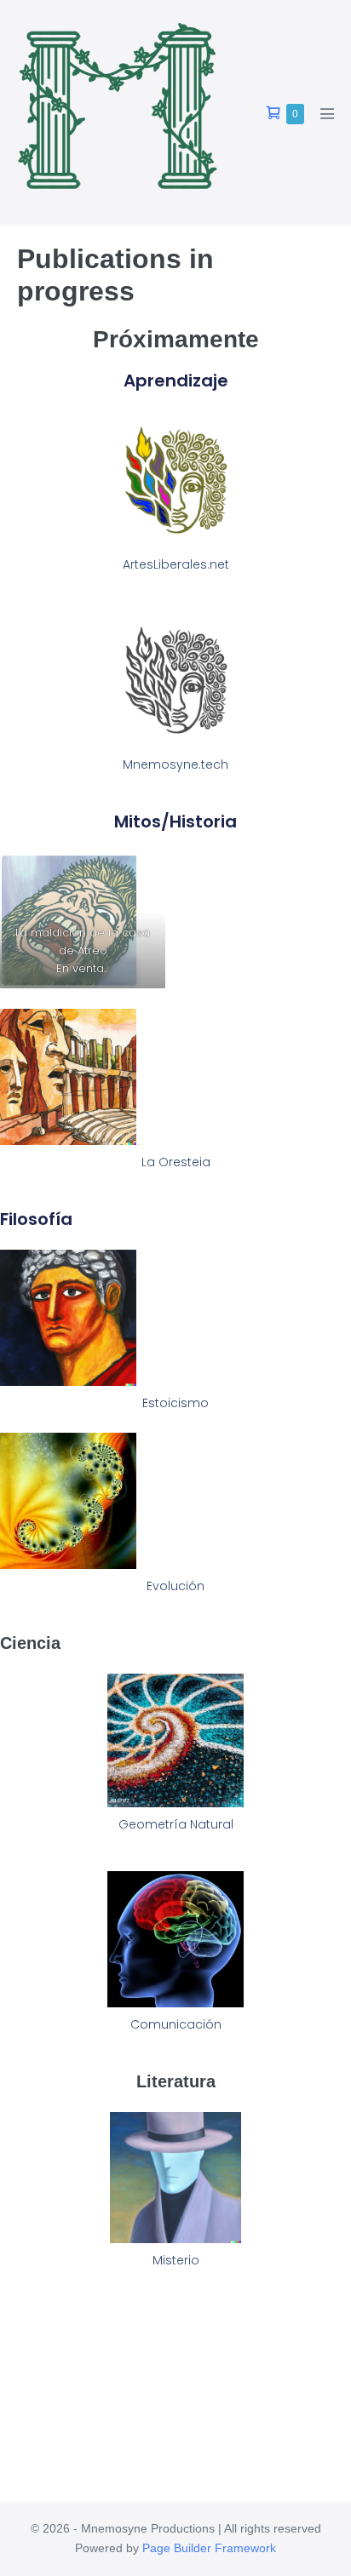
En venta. (83, 968)
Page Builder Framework (209, 2548)
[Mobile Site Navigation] (327, 113)
